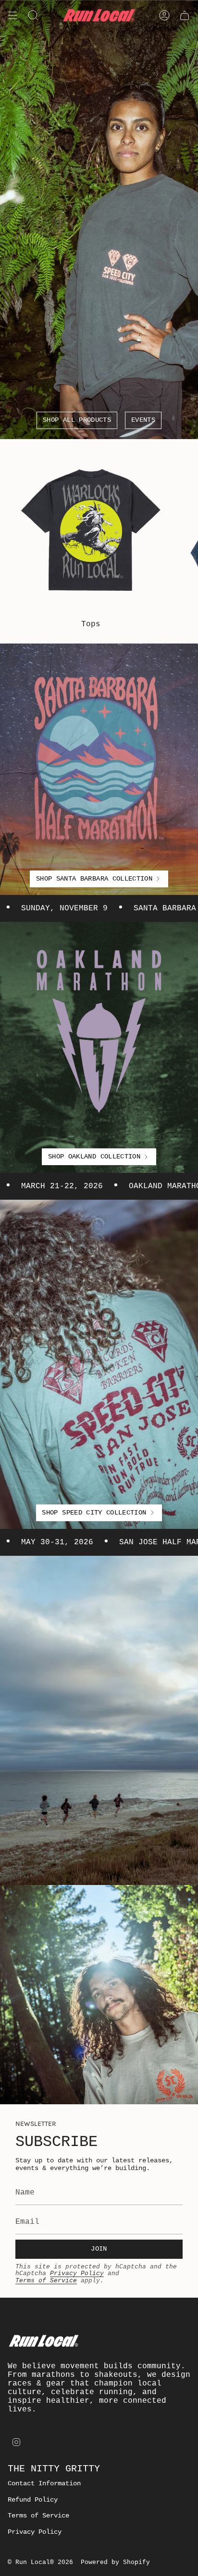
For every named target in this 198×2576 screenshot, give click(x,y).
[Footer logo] (44, 2341)
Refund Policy (33, 2500)
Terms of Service (46, 2281)
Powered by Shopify (115, 2562)
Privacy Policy (77, 2273)
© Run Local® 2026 (40, 2562)
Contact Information (44, 2483)
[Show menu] (12, 15)
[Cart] (185, 15)
